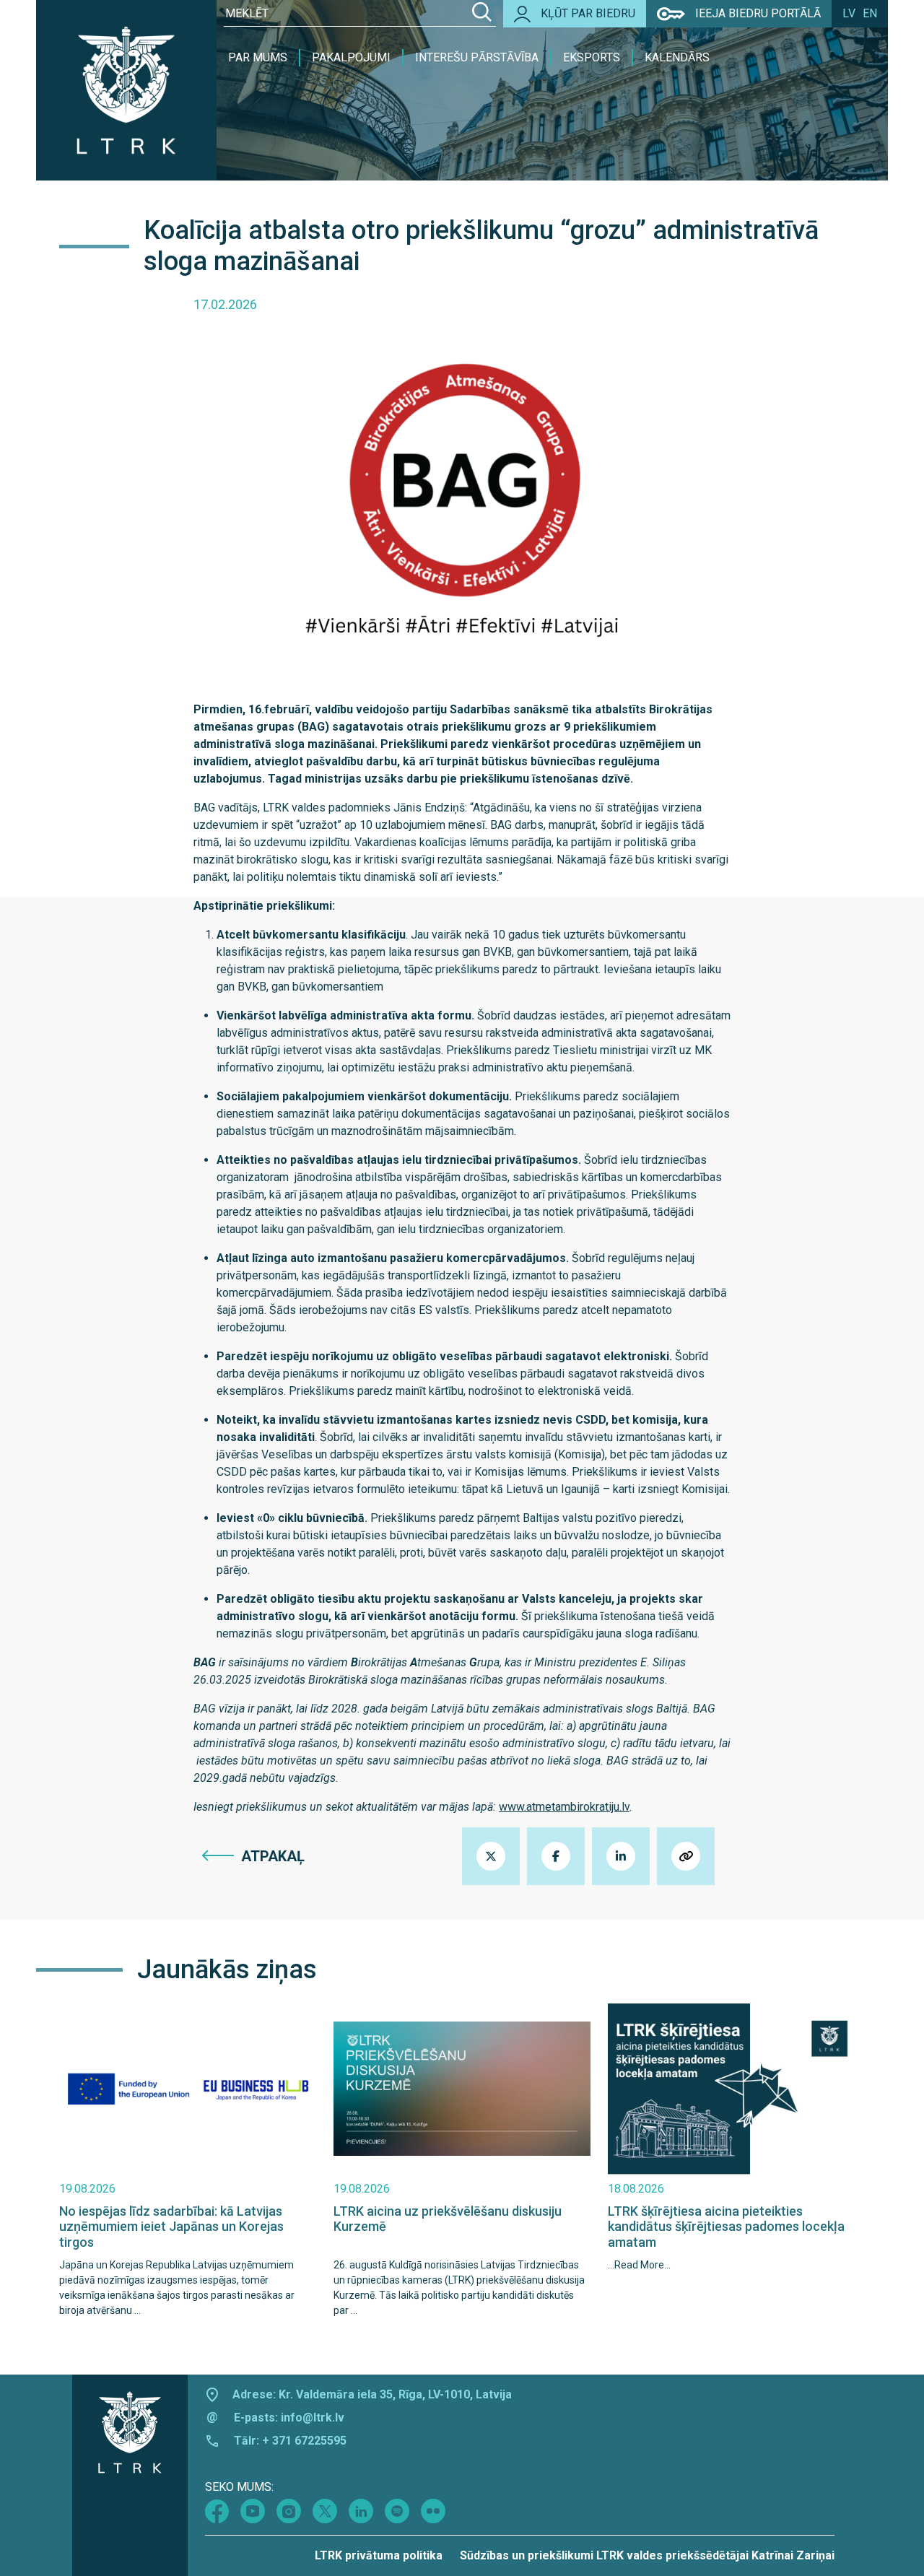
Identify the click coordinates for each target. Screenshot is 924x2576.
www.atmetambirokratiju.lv (564, 1807)
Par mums (258, 57)
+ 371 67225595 (304, 2441)
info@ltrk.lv (313, 2418)
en (870, 13)
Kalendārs (677, 57)
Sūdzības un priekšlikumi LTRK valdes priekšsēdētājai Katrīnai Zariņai (647, 2555)
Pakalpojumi (351, 57)
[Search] (482, 14)
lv (849, 13)
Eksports (592, 57)
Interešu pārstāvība (477, 57)
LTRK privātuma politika (379, 2555)
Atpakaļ (273, 1856)
